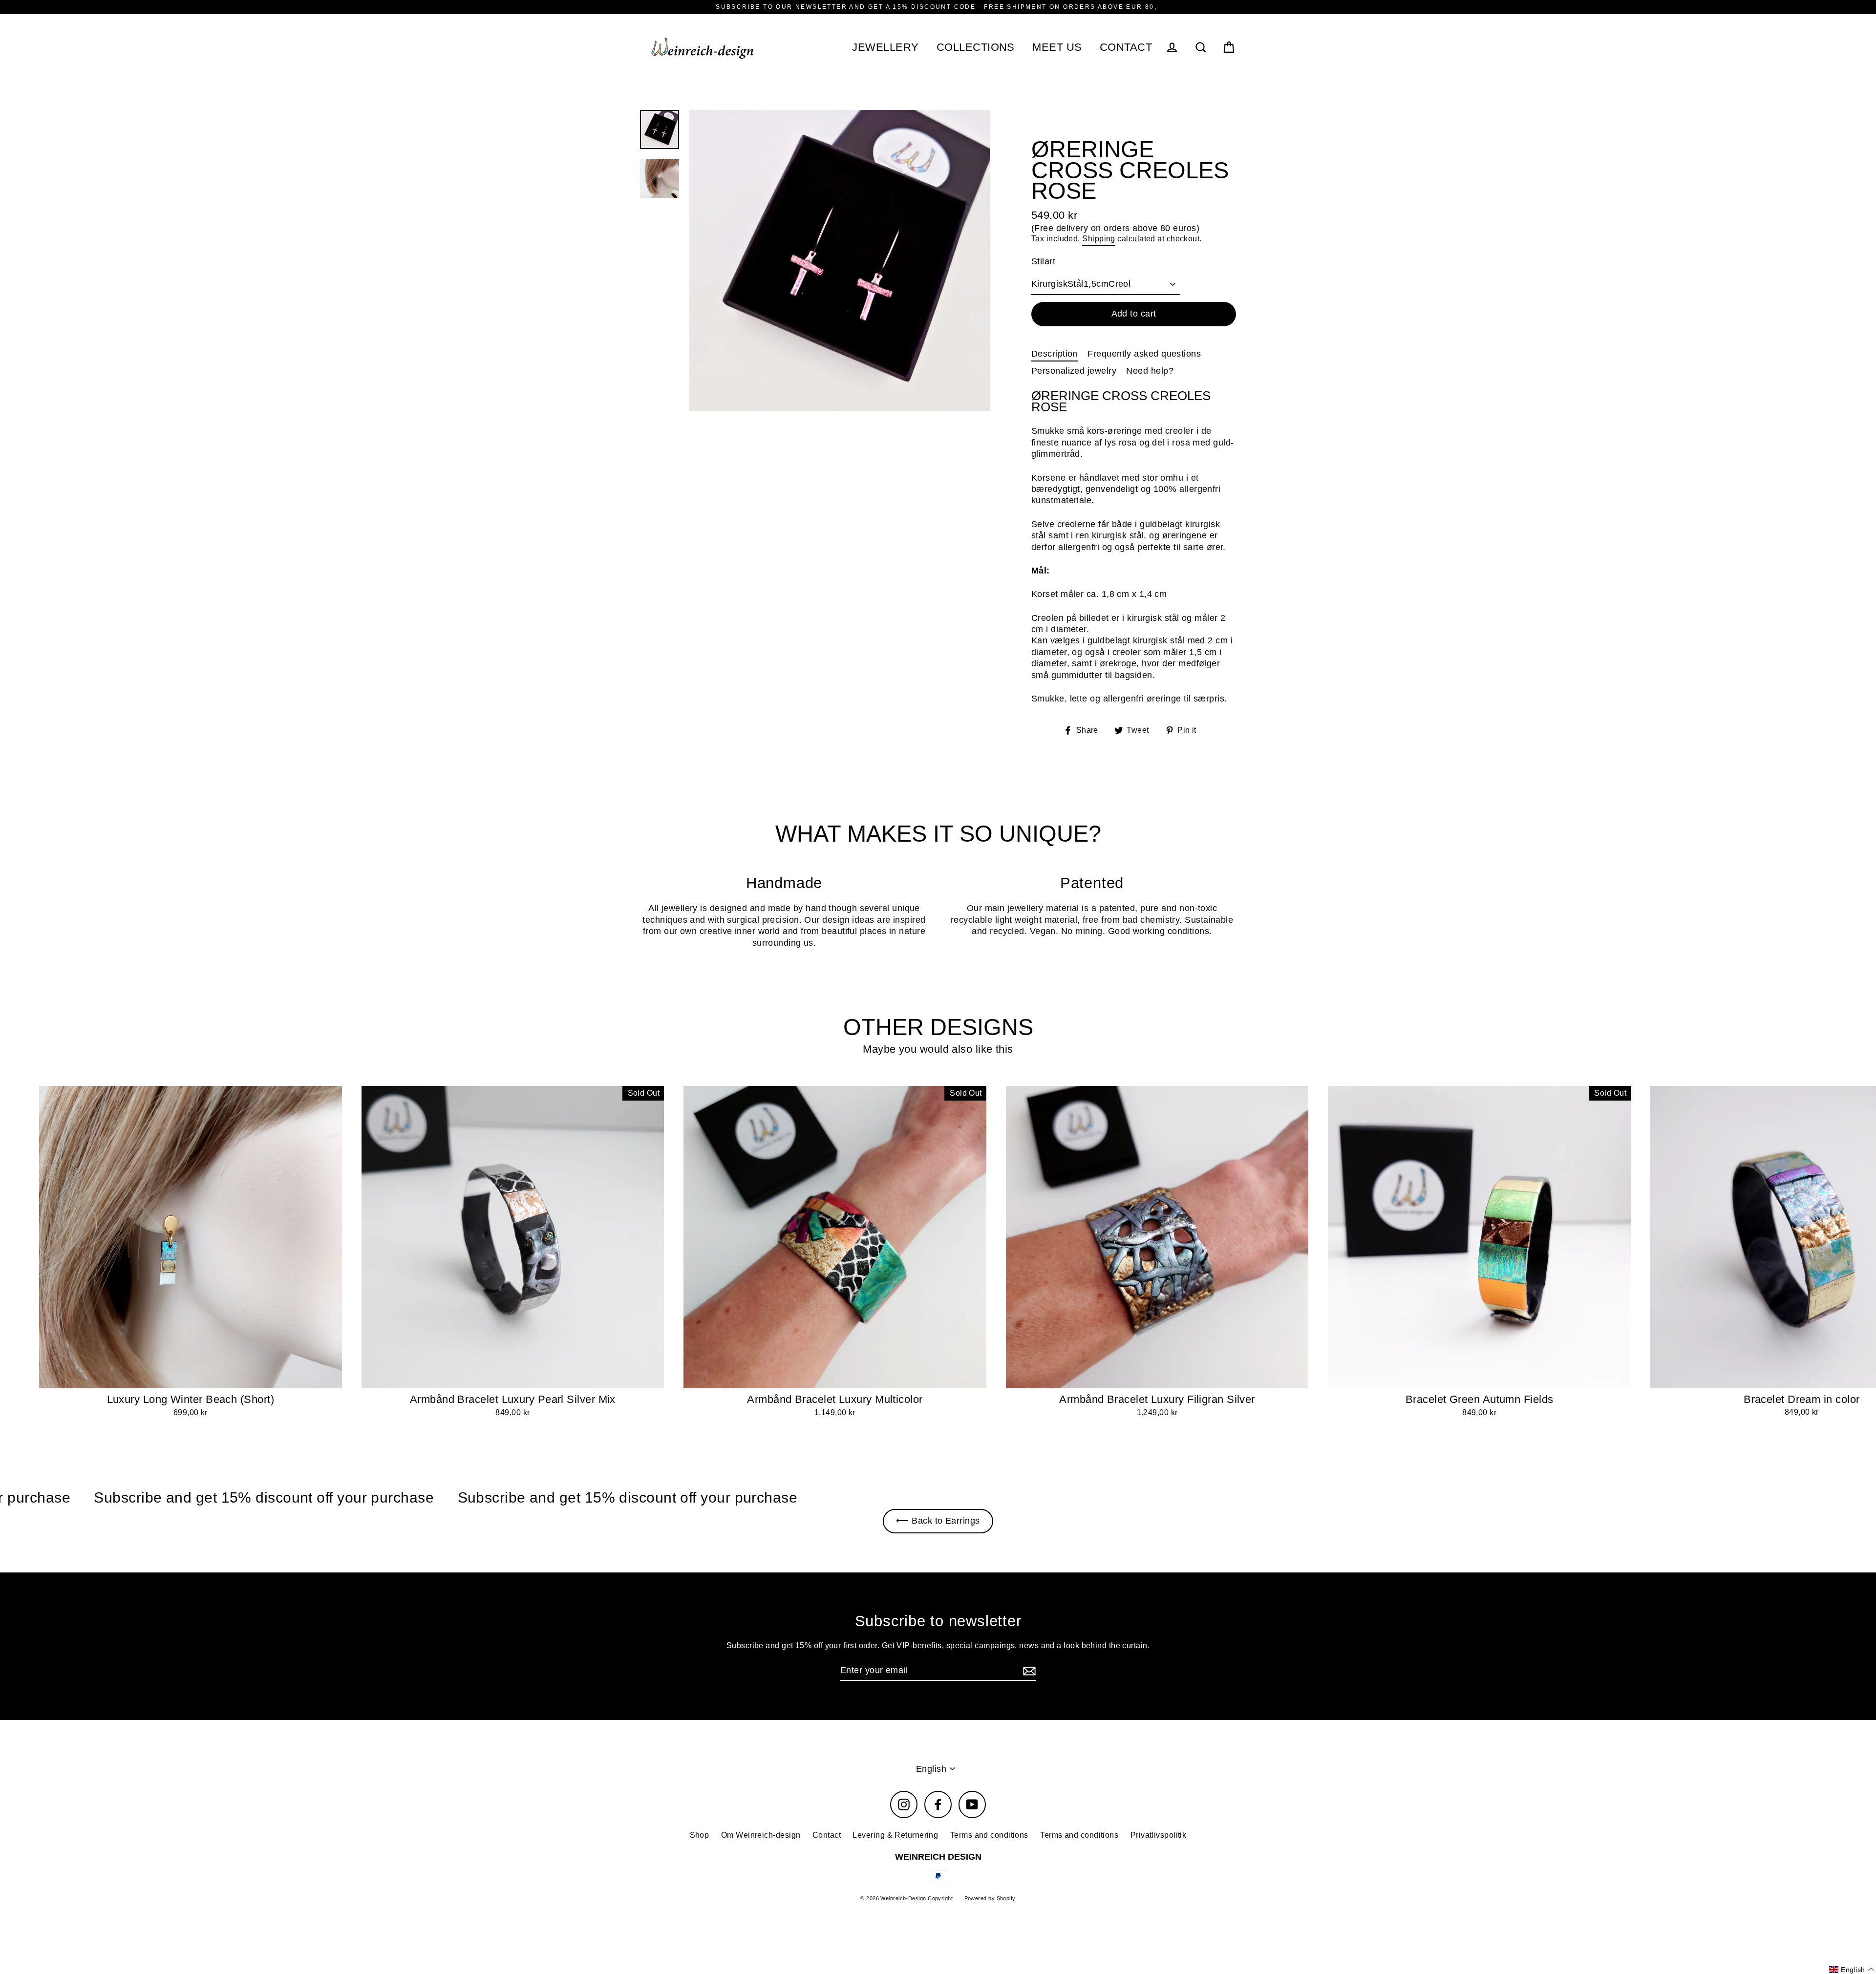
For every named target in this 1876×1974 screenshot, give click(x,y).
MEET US (1057, 47)
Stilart (1043, 261)
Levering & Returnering (895, 1835)
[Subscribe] (1028, 1671)
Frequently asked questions (1144, 354)
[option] (839, 260)
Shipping (1099, 239)
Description (1055, 354)
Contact (827, 1835)
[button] (1852, 1970)
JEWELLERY (885, 47)
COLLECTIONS (976, 47)
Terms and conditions (989, 1835)
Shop (700, 1835)
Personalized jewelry (1074, 371)
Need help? (1150, 371)
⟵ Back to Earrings (938, 1521)
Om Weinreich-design (761, 1835)
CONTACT (1126, 47)
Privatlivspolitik (1159, 1835)
